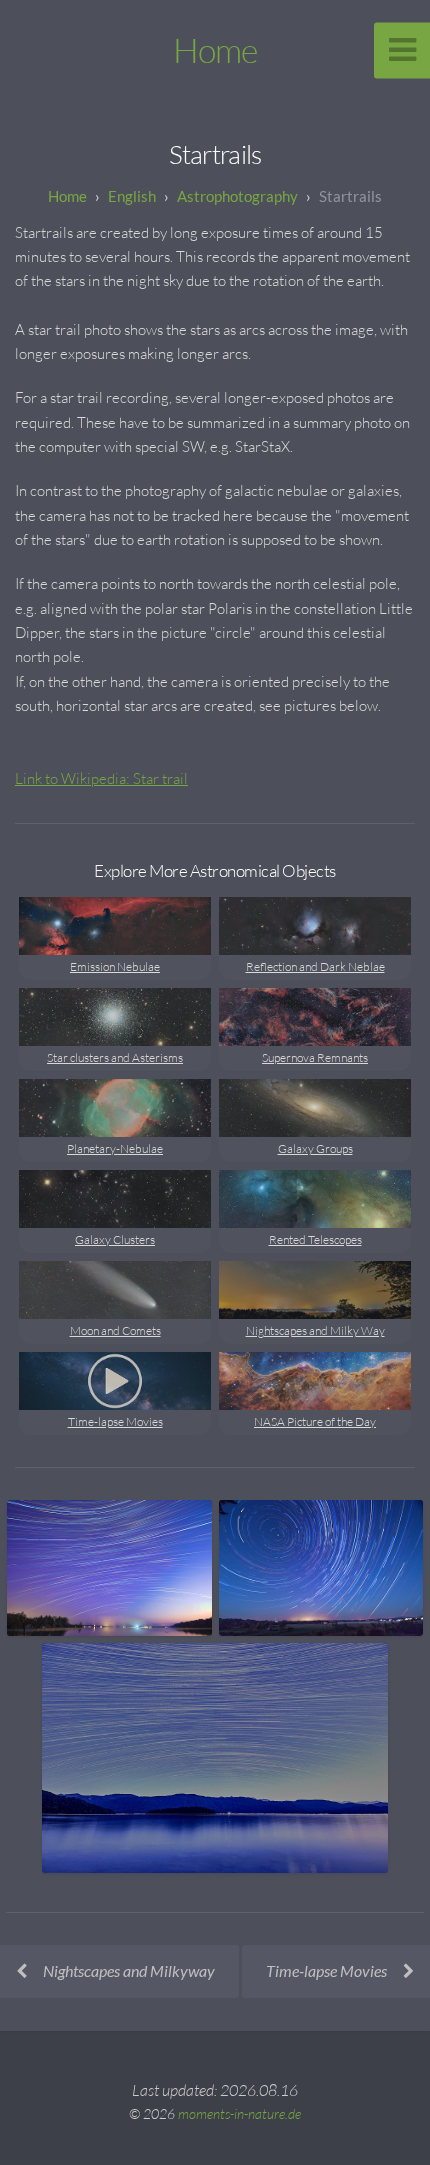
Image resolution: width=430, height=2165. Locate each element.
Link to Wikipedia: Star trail (101, 778)
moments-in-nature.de (239, 2113)
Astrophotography (237, 196)
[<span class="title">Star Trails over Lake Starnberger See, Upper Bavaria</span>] (109, 1568)
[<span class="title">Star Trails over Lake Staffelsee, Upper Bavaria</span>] (321, 1568)
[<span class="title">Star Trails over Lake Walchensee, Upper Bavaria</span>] (214, 1758)
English (132, 196)
